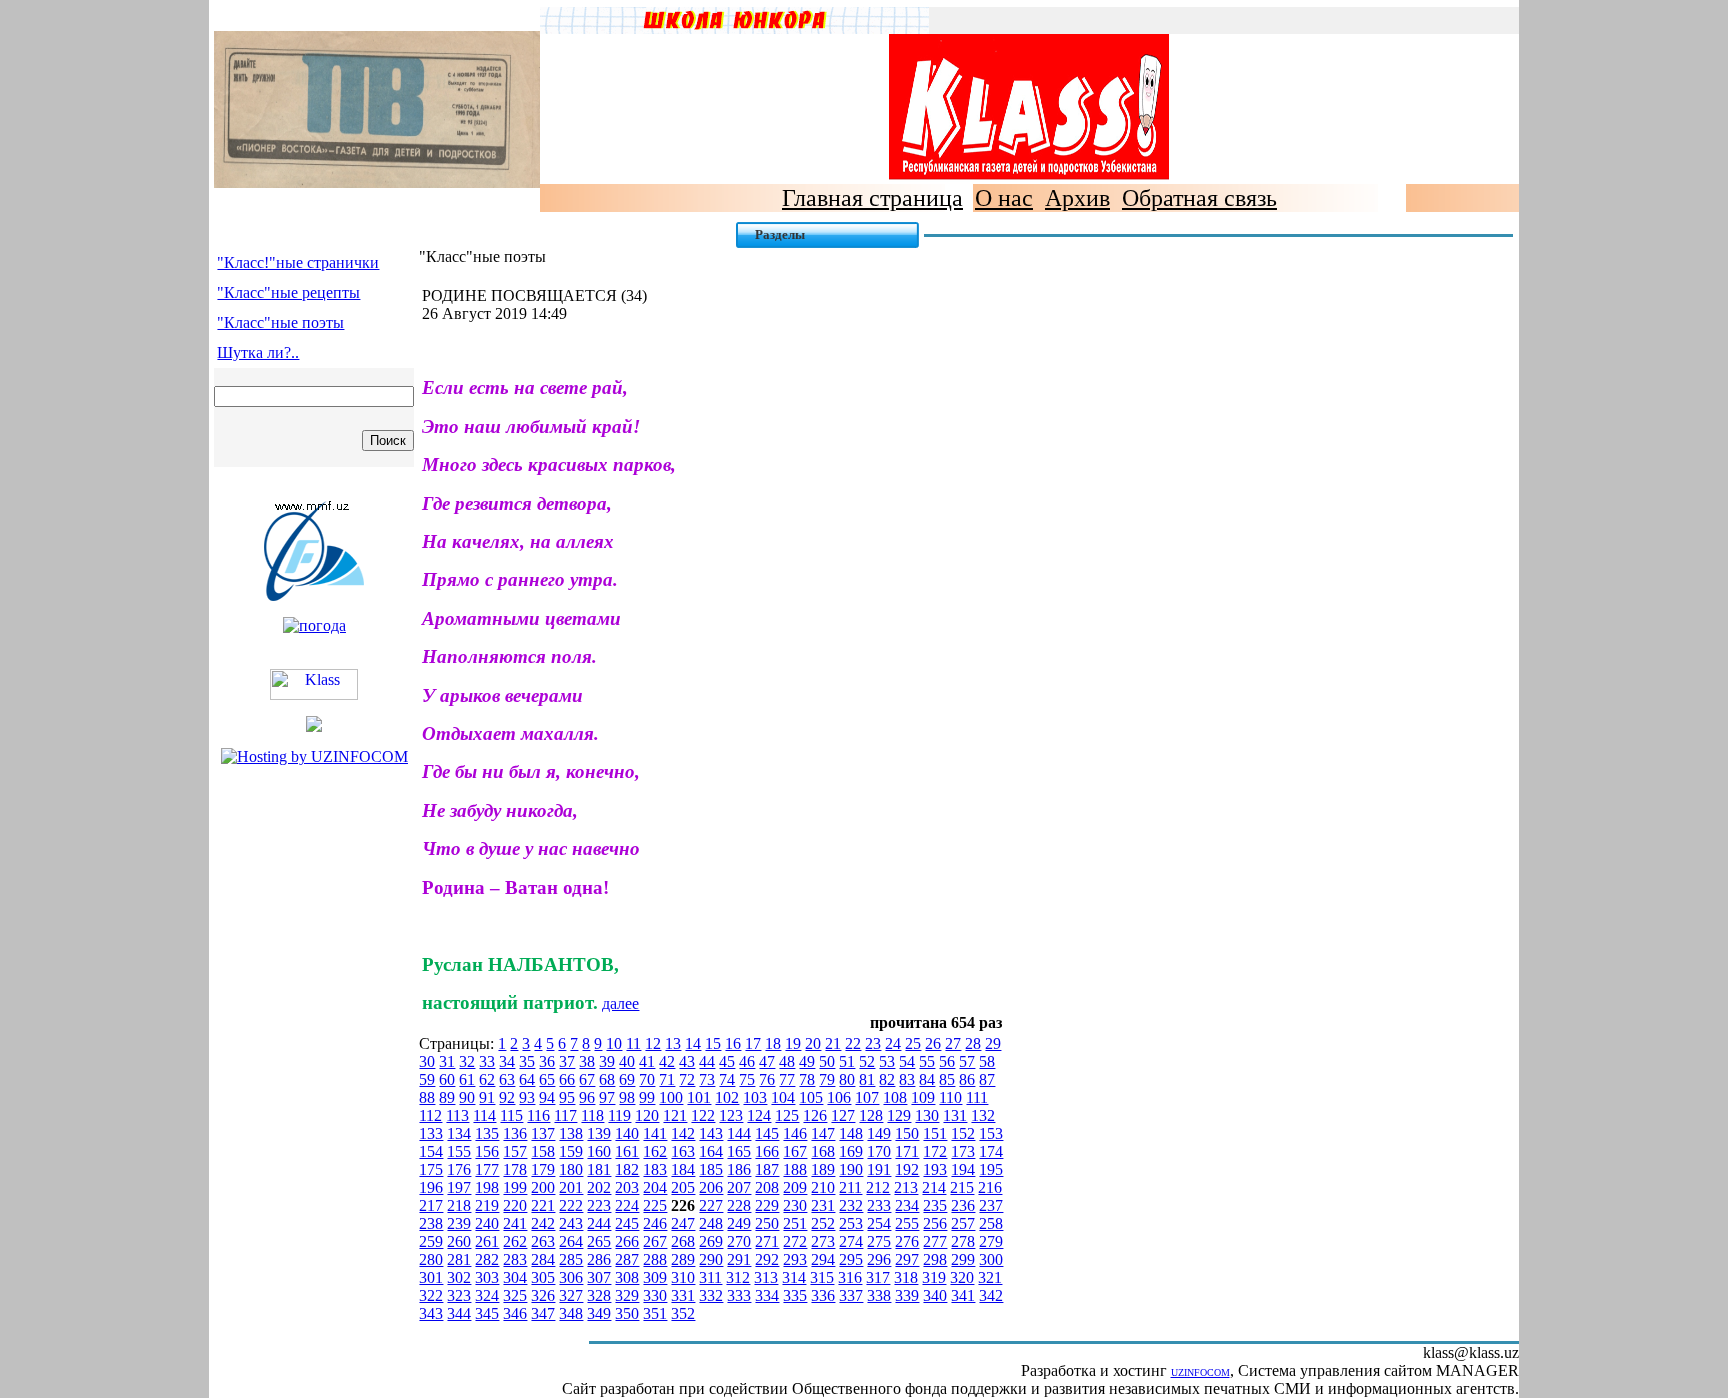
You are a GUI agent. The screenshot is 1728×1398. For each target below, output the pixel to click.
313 (766, 1277)
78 (807, 1079)
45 (727, 1061)
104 (783, 1097)
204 (655, 1187)
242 (543, 1223)
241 (515, 1223)
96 (587, 1097)
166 (767, 1151)
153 (991, 1133)
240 (487, 1223)
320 (962, 1277)
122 (703, 1115)
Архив (1077, 198)
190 (851, 1169)
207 (739, 1187)
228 (739, 1205)
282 (487, 1259)
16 (733, 1043)
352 (683, 1313)
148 (851, 1133)
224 (627, 1205)
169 (851, 1151)
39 (607, 1061)
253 (851, 1223)
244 (599, 1223)
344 (459, 1313)
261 (487, 1241)
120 (647, 1115)
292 (767, 1259)
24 (893, 1043)
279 (991, 1241)
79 (827, 1079)
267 (655, 1241)
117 (565, 1115)
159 (571, 1151)
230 (795, 1205)
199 (515, 1187)
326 (543, 1295)
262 (515, 1241)
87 (987, 1079)
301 (431, 1277)
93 (527, 1097)
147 (823, 1133)
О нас (1004, 198)
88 (427, 1097)
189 (823, 1169)
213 (906, 1187)
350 (627, 1313)
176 (459, 1169)
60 (447, 1079)
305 (543, 1277)
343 (431, 1313)
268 (683, 1241)
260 (459, 1241)
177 (487, 1169)
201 (571, 1187)
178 (515, 1169)
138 (571, 1133)
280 (431, 1259)
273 (823, 1241)
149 (879, 1133)
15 (713, 1043)
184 (683, 1169)
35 (527, 1061)
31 (447, 1061)
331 (683, 1295)
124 (759, 1115)
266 (627, 1241)
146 (795, 1133)
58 (987, 1061)
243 (571, 1223)
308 (627, 1277)
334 (767, 1295)
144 (739, 1133)
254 (879, 1223)
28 (973, 1043)
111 (977, 1097)
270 (739, 1241)
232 (851, 1205)
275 (879, 1241)
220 (515, 1205)
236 (963, 1205)
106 (839, 1097)
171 (907, 1151)
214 (934, 1187)
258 (991, 1223)
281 (459, 1259)
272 (795, 1241)
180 (571, 1169)
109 (923, 1097)
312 (738, 1277)
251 (795, 1223)
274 (851, 1241)
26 (933, 1043)
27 (953, 1043)
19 (793, 1043)
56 (947, 1061)
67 (587, 1079)
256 (935, 1223)
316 (850, 1277)
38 (587, 1061)
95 (567, 1097)
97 (607, 1097)
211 (850, 1187)
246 (655, 1223)
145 (767, 1133)
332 (711, 1295)
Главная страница (872, 198)
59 (427, 1079)
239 (459, 1223)
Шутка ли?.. (258, 352)
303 (487, 1277)
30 (427, 1061)
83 (907, 1079)
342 (991, 1295)
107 (867, 1097)
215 (962, 1187)
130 (927, 1115)
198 (487, 1187)
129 (899, 1115)
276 (907, 1241)
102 (727, 1097)
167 (795, 1151)
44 (707, 1061)
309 (655, 1277)
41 (647, 1061)
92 (507, 1097)
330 (655, 1295)
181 (599, 1169)
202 (599, 1187)
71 (667, 1079)
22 (853, 1043)
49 (807, 1061)
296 (879, 1259)
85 (947, 1079)
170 (879, 1151)
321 (990, 1277)
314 (794, 1277)
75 (747, 1079)
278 (963, 1241)
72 (687, 1079)
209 (795, 1187)
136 (515, 1133)
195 (991, 1169)
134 (459, 1133)
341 (963, 1295)
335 (795, 1295)
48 (787, 1061)
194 (963, 1169)
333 (739, 1295)
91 (487, 1097)
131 (955, 1115)
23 (873, 1043)
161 (627, 1151)
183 (655, 1169)
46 (747, 1061)
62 (487, 1079)
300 (991, 1259)
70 (647, 1079)
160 (599, 1151)
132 (983, 1115)
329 (627, 1295)
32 (467, 1061)
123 (731, 1115)
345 (487, 1313)
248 (711, 1223)
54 (907, 1061)
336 (823, 1295)
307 (599, 1277)
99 (647, 1097)
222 (571, 1205)
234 (907, 1205)
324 (487, 1295)
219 (487, 1205)
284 (543, 1259)
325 (515, 1295)
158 (543, 1151)
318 (906, 1277)
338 (879, 1295)
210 (823, 1187)
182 (627, 1169)
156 (487, 1151)
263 (543, 1241)
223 (599, 1205)
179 (543, 1169)
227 (711, 1205)
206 (711, 1187)
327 (571, 1295)
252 (823, 1223)
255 (907, 1223)
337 (851, 1295)
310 (683, 1277)
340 (935, 1295)
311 (710, 1277)
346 (515, 1313)
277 (935, 1241)
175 (431, 1169)
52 (867, 1061)
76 (767, 1079)
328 (599, 1295)
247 (683, 1223)
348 (571, 1313)
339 (907, 1295)
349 (599, 1313)
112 (430, 1115)
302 (459, 1277)
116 (538, 1115)
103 (755, 1097)
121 (675, 1115)
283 (515, 1259)
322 (431, 1295)
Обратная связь (1199, 198)
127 (843, 1115)
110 (950, 1097)
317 (878, 1277)
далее (620, 1003)
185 (711, 1169)
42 (667, 1061)
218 (459, 1205)
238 (431, 1223)
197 (459, 1187)
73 (707, 1079)
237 (991, 1205)
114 (484, 1115)
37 (567, 1061)
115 (511, 1115)
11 (633, 1043)
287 (627, 1259)
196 (431, 1187)
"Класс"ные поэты (280, 322)
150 (907, 1133)
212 (878, 1187)
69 (627, 1079)
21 (833, 1043)
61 (467, 1079)
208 (767, 1187)
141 (655, 1133)
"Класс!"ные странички (298, 262)
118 (592, 1115)
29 (993, 1043)
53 (887, 1061)
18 (773, 1043)
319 (934, 1277)
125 (787, 1115)
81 (867, 1079)
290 (711, 1259)
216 (990, 1187)
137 (543, 1133)
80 (847, 1079)
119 (619, 1115)
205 (683, 1187)
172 (935, 1151)
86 (967, 1079)
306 (571, 1277)
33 (487, 1061)
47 (767, 1061)
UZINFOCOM (1200, 1372)
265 (599, 1241)
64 (527, 1079)
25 (913, 1043)
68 (607, 1079)
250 (767, 1223)
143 (711, 1133)
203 (627, 1187)
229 (767, 1205)
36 (547, 1061)
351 (655, 1313)
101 (699, 1097)
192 (907, 1169)
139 (599, 1133)
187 (767, 1169)
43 (687, 1061)
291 (739, 1259)
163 (683, 1151)
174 (991, 1151)
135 (487, 1133)
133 (431, 1133)
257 (963, 1223)
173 (963, 1151)
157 (515, 1151)
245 (627, 1223)
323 (459, 1295)
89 (447, 1097)
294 (823, 1259)
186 (739, 1169)
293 (795, 1259)
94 (547, 1097)
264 (571, 1241)
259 (431, 1241)
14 (693, 1043)
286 (599, 1259)
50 (827, 1061)
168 (823, 1151)
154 (431, 1151)
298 (935, 1259)
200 (543, 1187)
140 (627, 1133)
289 (683, 1259)
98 (627, 1097)
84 (927, 1079)
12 (653, 1043)
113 (457, 1115)
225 (655, 1205)
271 (767, 1241)
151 (935, 1133)
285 (571, 1259)
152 (963, 1133)
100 (671, 1097)
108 (895, 1097)
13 (673, 1043)
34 (507, 1061)
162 (655, 1151)
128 (871, 1115)
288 (655, 1259)
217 (431, 1205)
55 (927, 1061)
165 (739, 1151)
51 (847, 1061)
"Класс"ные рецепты (288, 292)
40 (627, 1061)
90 (467, 1097)
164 (711, 1151)
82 (887, 1079)
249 (739, 1223)
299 (963, 1259)
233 (879, 1205)
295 (851, 1259)
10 (614, 1043)
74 (727, 1079)
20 (813, 1043)
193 (935, 1169)
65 (547, 1079)
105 (811, 1097)
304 (515, 1277)
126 (815, 1115)
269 (711, 1241)
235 (935, 1205)
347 (543, 1313)
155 (459, 1151)
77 (787, 1079)
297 (907, 1259)
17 (753, 1043)
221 (543, 1205)
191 (879, 1169)
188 (795, 1169)
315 (822, 1277)
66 (567, 1079)
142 (683, 1133)
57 (967, 1061)
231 (823, 1205)
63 (507, 1079)
